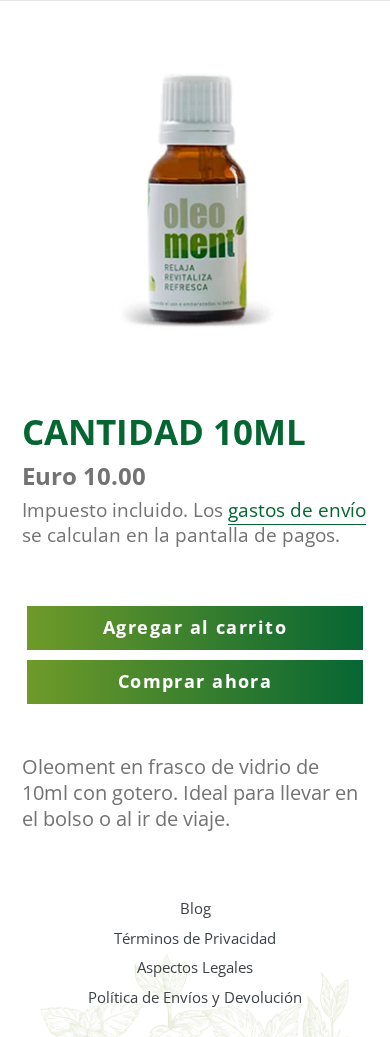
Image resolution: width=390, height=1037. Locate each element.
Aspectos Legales (195, 967)
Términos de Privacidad (195, 938)
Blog (195, 908)
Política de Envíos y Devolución (195, 997)
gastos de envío (297, 510)
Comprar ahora (195, 681)
